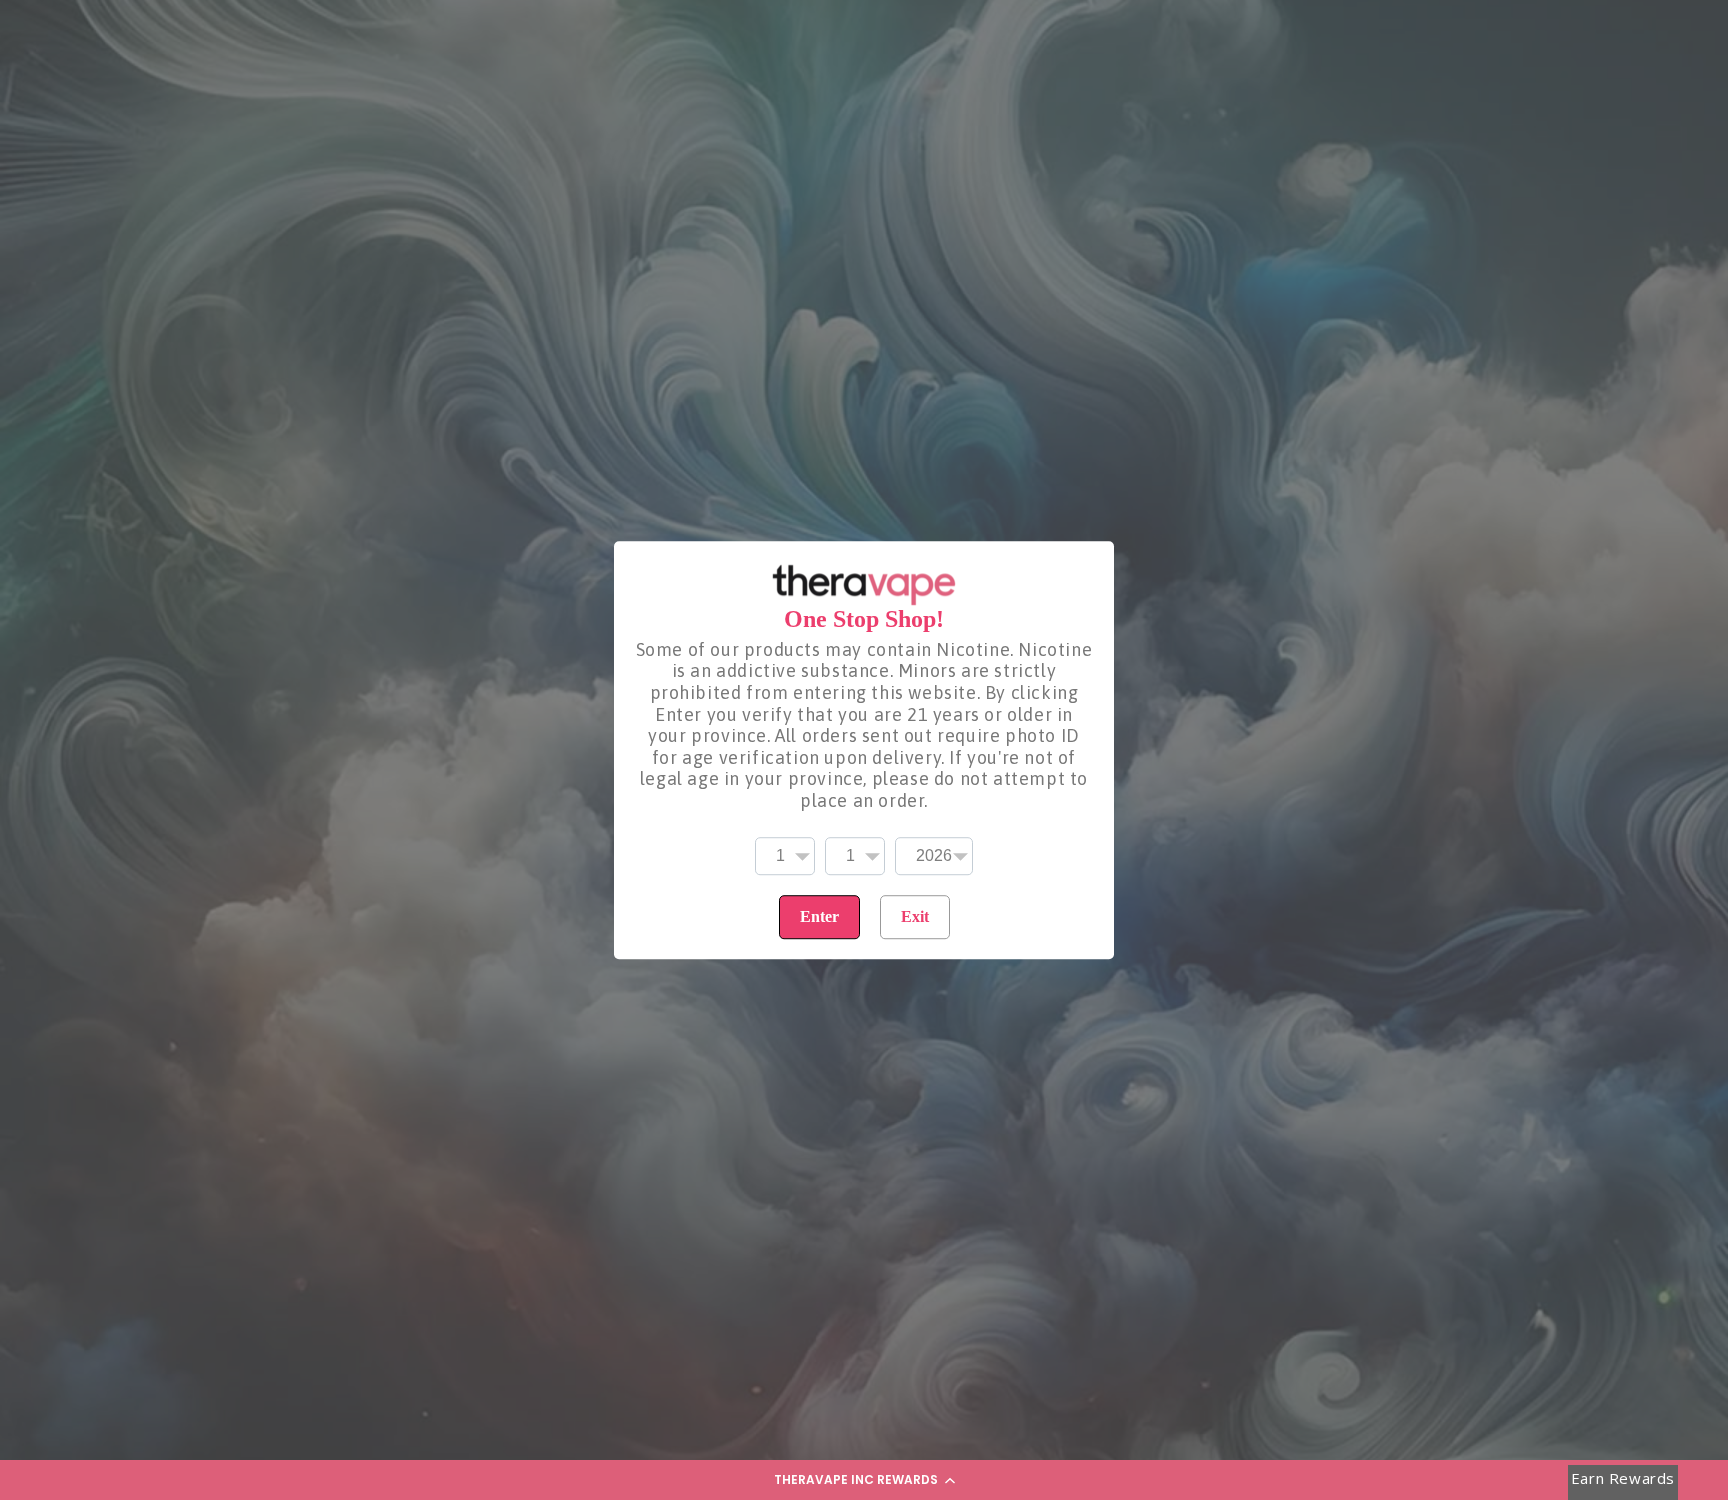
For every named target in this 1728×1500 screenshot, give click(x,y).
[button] (864, 1480)
